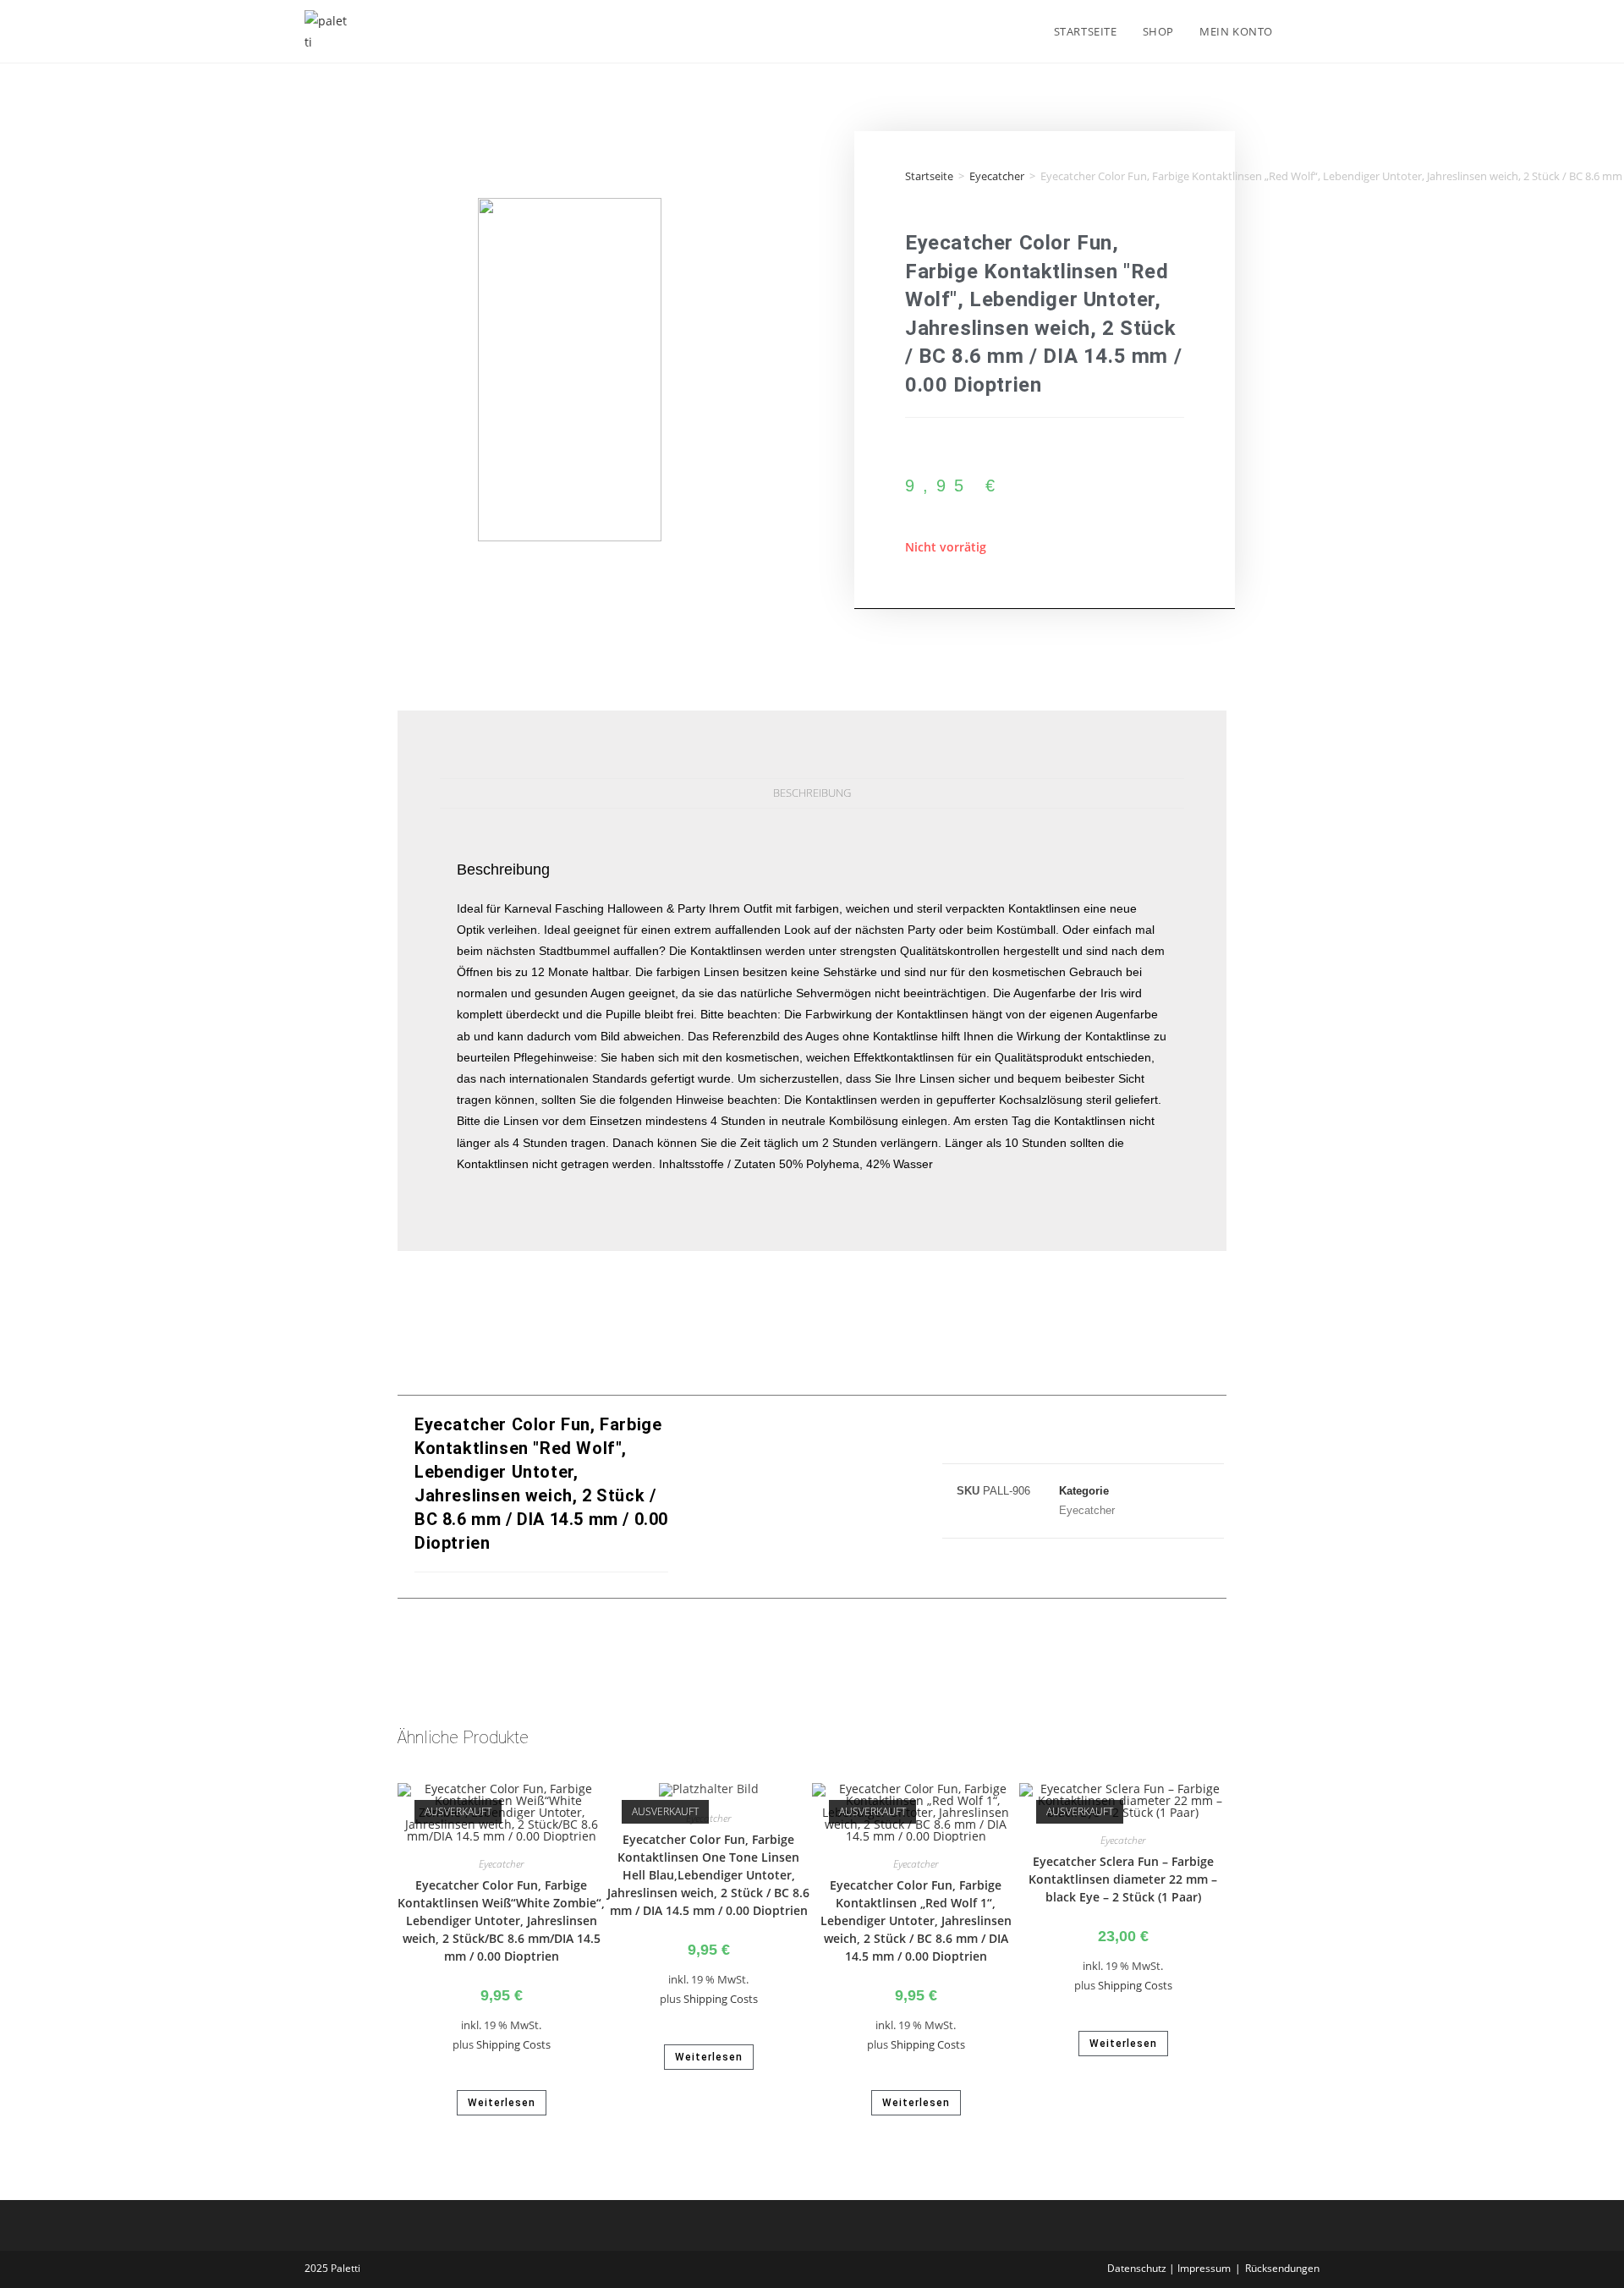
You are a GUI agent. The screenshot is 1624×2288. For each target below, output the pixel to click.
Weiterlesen (502, 2103)
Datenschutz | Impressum (1169, 2268)
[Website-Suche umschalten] (1303, 31)
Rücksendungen (1282, 2268)
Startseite (929, 176)
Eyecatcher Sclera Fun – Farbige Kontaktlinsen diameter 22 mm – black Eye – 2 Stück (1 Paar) (1123, 1879)
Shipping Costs (513, 2045)
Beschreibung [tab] (812, 793)
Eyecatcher (997, 176)
